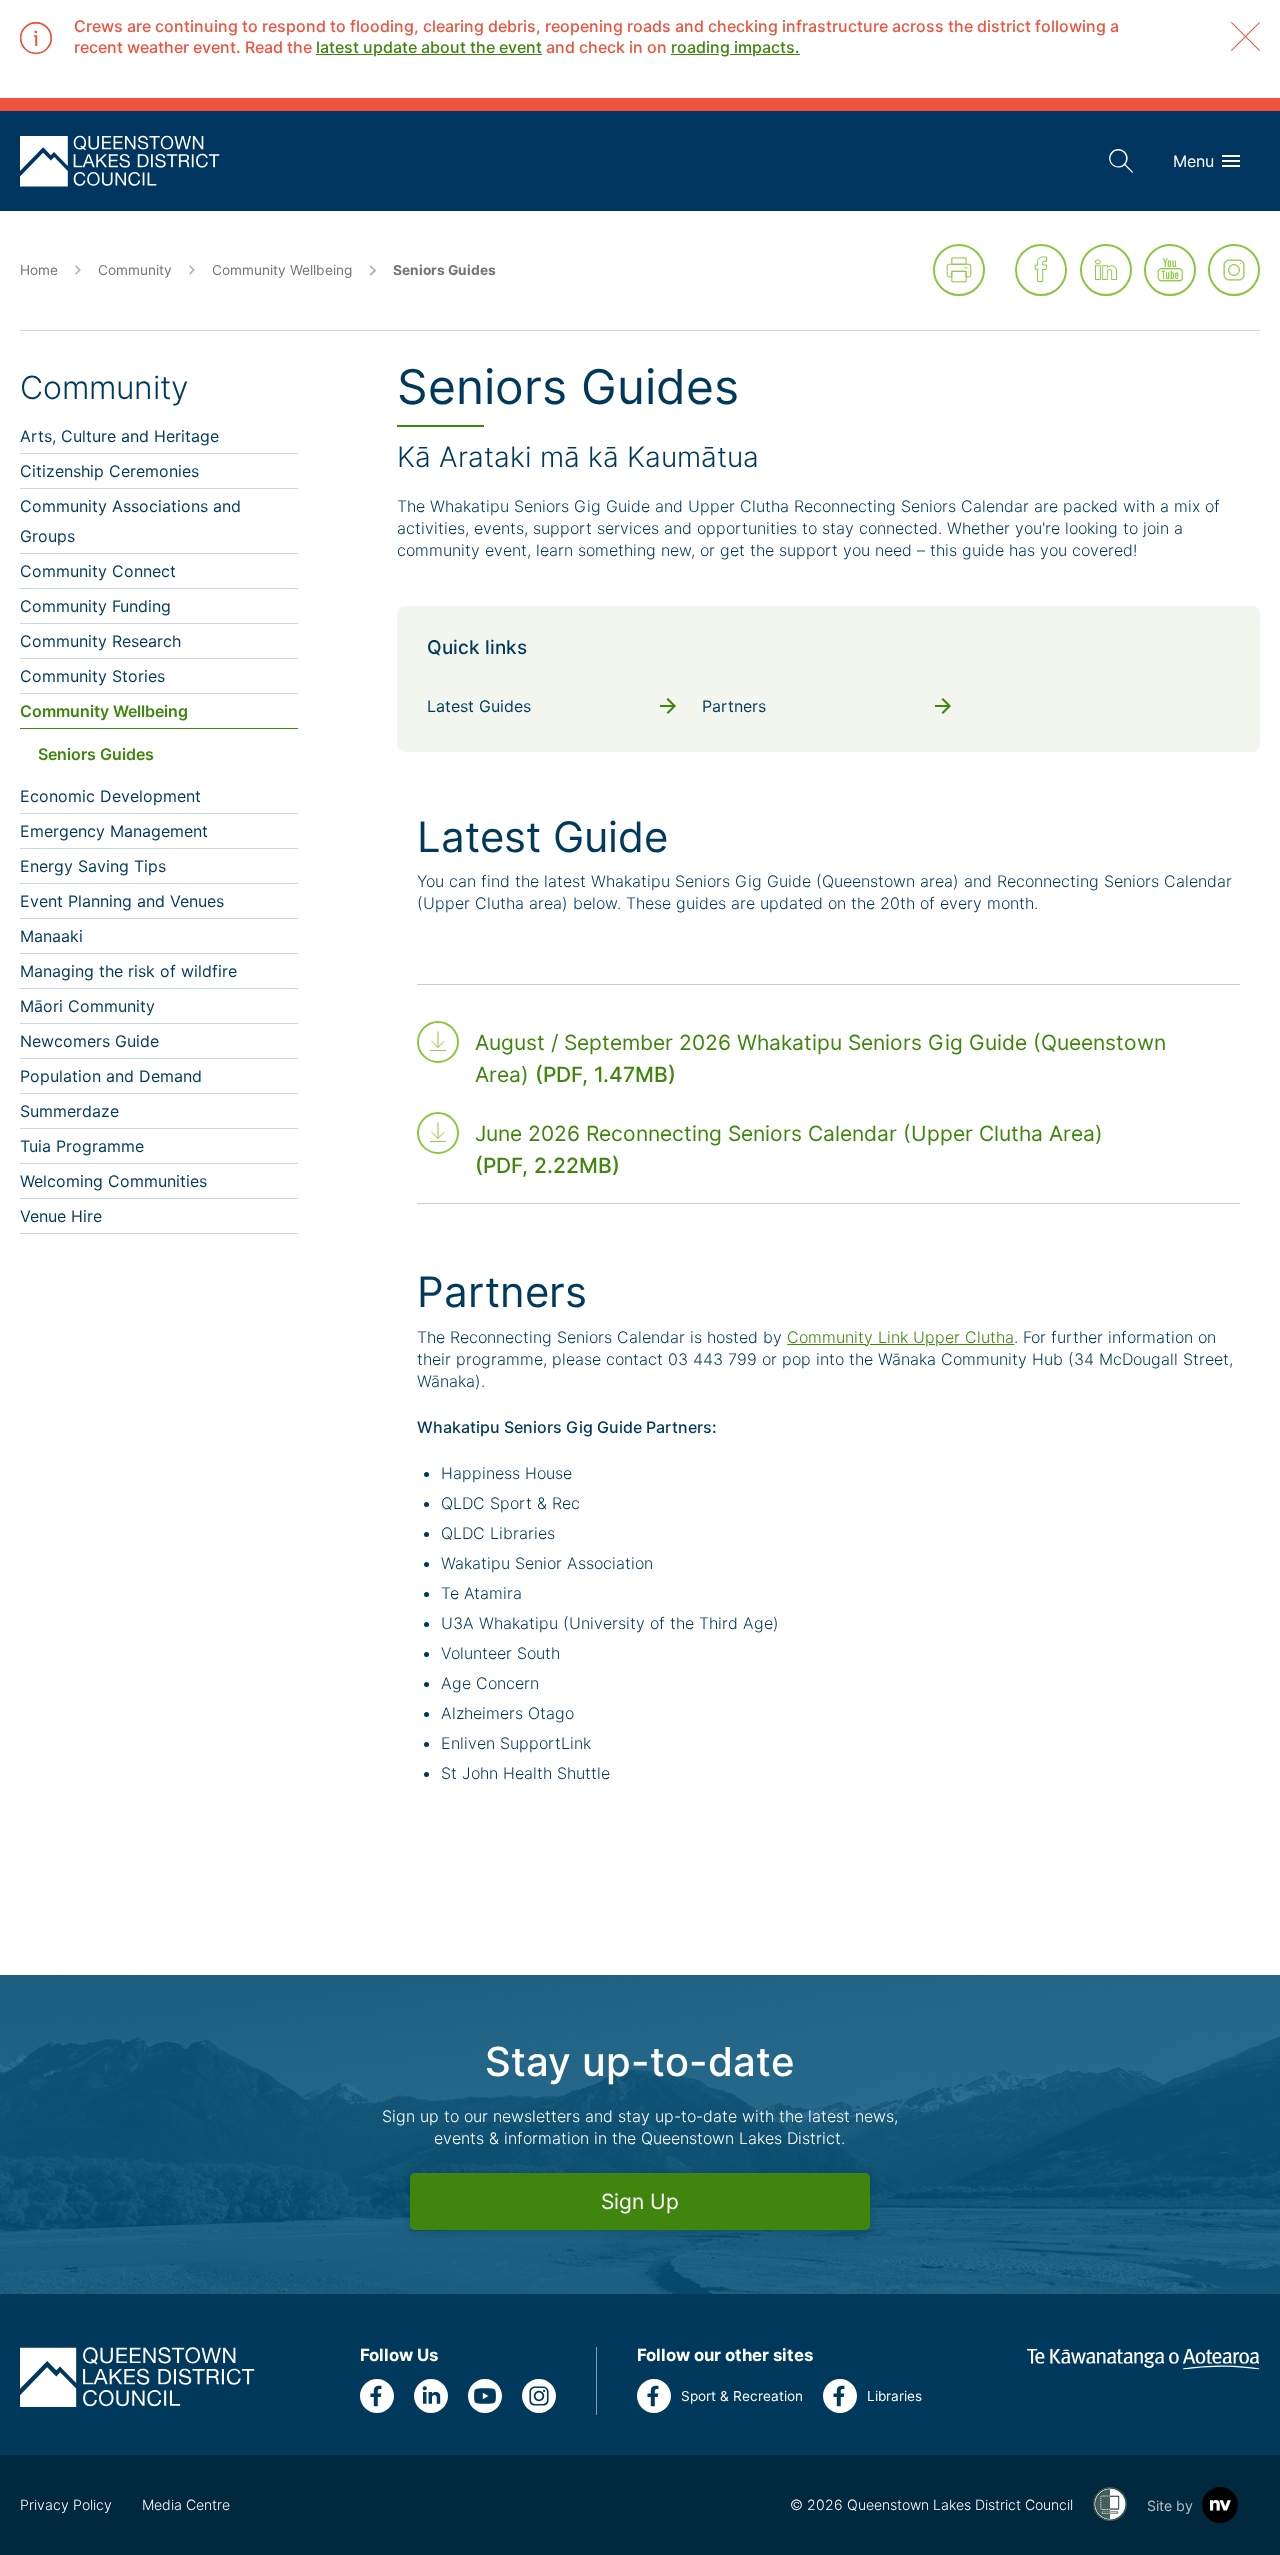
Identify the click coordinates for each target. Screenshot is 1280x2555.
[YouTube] (1170, 270)
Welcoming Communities (113, 1181)
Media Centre (186, 2504)
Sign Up (640, 2201)
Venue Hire (61, 1216)
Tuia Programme (82, 1146)
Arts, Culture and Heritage (119, 436)
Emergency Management (114, 831)
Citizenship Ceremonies (109, 471)
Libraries (894, 2396)
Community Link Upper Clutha (900, 1337)
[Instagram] (1234, 270)
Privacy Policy (66, 2504)
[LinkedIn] (1106, 270)
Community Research (100, 641)
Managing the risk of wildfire (128, 971)
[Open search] (1121, 161)
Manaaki (51, 936)
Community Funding (95, 606)
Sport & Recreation (742, 2396)
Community (135, 270)
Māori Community (87, 1006)
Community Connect (98, 571)
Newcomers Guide (89, 1041)
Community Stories (92, 676)
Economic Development (110, 796)
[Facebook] (1041, 270)
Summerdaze (69, 1111)
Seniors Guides (96, 754)
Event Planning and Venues (122, 901)
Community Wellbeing (282, 270)
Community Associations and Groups (130, 521)
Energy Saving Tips (93, 866)
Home (39, 270)
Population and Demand (111, 1076)
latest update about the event (429, 47)
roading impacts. (735, 47)
